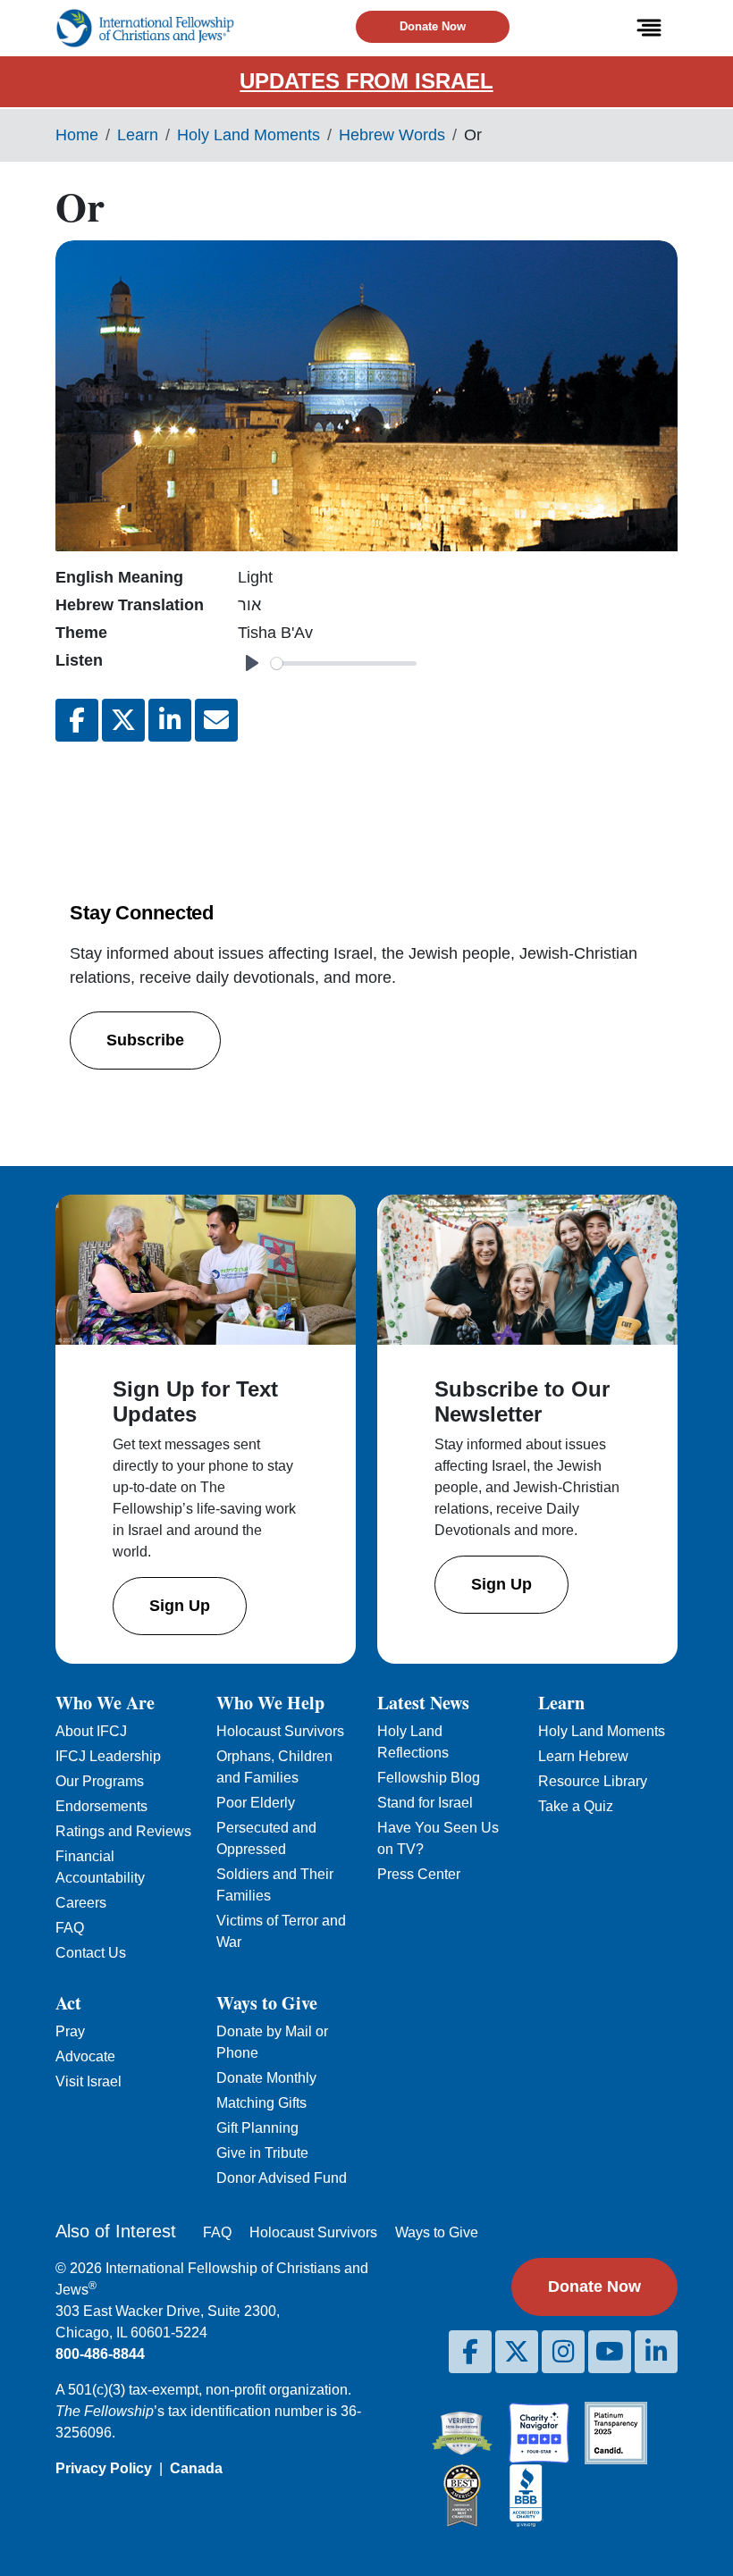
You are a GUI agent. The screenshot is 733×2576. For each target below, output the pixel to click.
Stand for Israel (425, 1803)
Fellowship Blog (429, 1778)
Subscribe (145, 1040)
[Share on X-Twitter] (123, 720)
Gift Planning (257, 2128)
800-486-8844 (100, 2354)
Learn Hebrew (583, 1756)
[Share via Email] (216, 720)
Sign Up (180, 1606)
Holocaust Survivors (280, 1731)
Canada (196, 2468)
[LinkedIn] (656, 2352)
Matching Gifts (261, 2103)
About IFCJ (91, 1731)
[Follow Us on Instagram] (563, 2352)
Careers (81, 1903)
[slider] (344, 663)
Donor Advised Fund (282, 2178)
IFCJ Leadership (108, 1756)
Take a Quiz (576, 1806)
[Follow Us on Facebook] (470, 2352)
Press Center (419, 1874)
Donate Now (433, 26)
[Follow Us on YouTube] (610, 2352)
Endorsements (101, 1806)
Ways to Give (437, 2232)
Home (77, 135)
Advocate (85, 2056)
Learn (138, 135)
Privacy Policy (104, 2468)
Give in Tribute (262, 2153)
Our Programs (100, 1781)
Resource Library (593, 1781)
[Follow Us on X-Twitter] (517, 2352)
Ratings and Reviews (123, 1831)
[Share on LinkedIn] (170, 720)
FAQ (70, 1928)
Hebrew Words (392, 135)
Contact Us (91, 1953)
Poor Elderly (256, 1803)
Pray (70, 2031)
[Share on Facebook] (77, 720)
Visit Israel (88, 2081)
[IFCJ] (145, 28)
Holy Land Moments (249, 135)
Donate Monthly (266, 2078)
